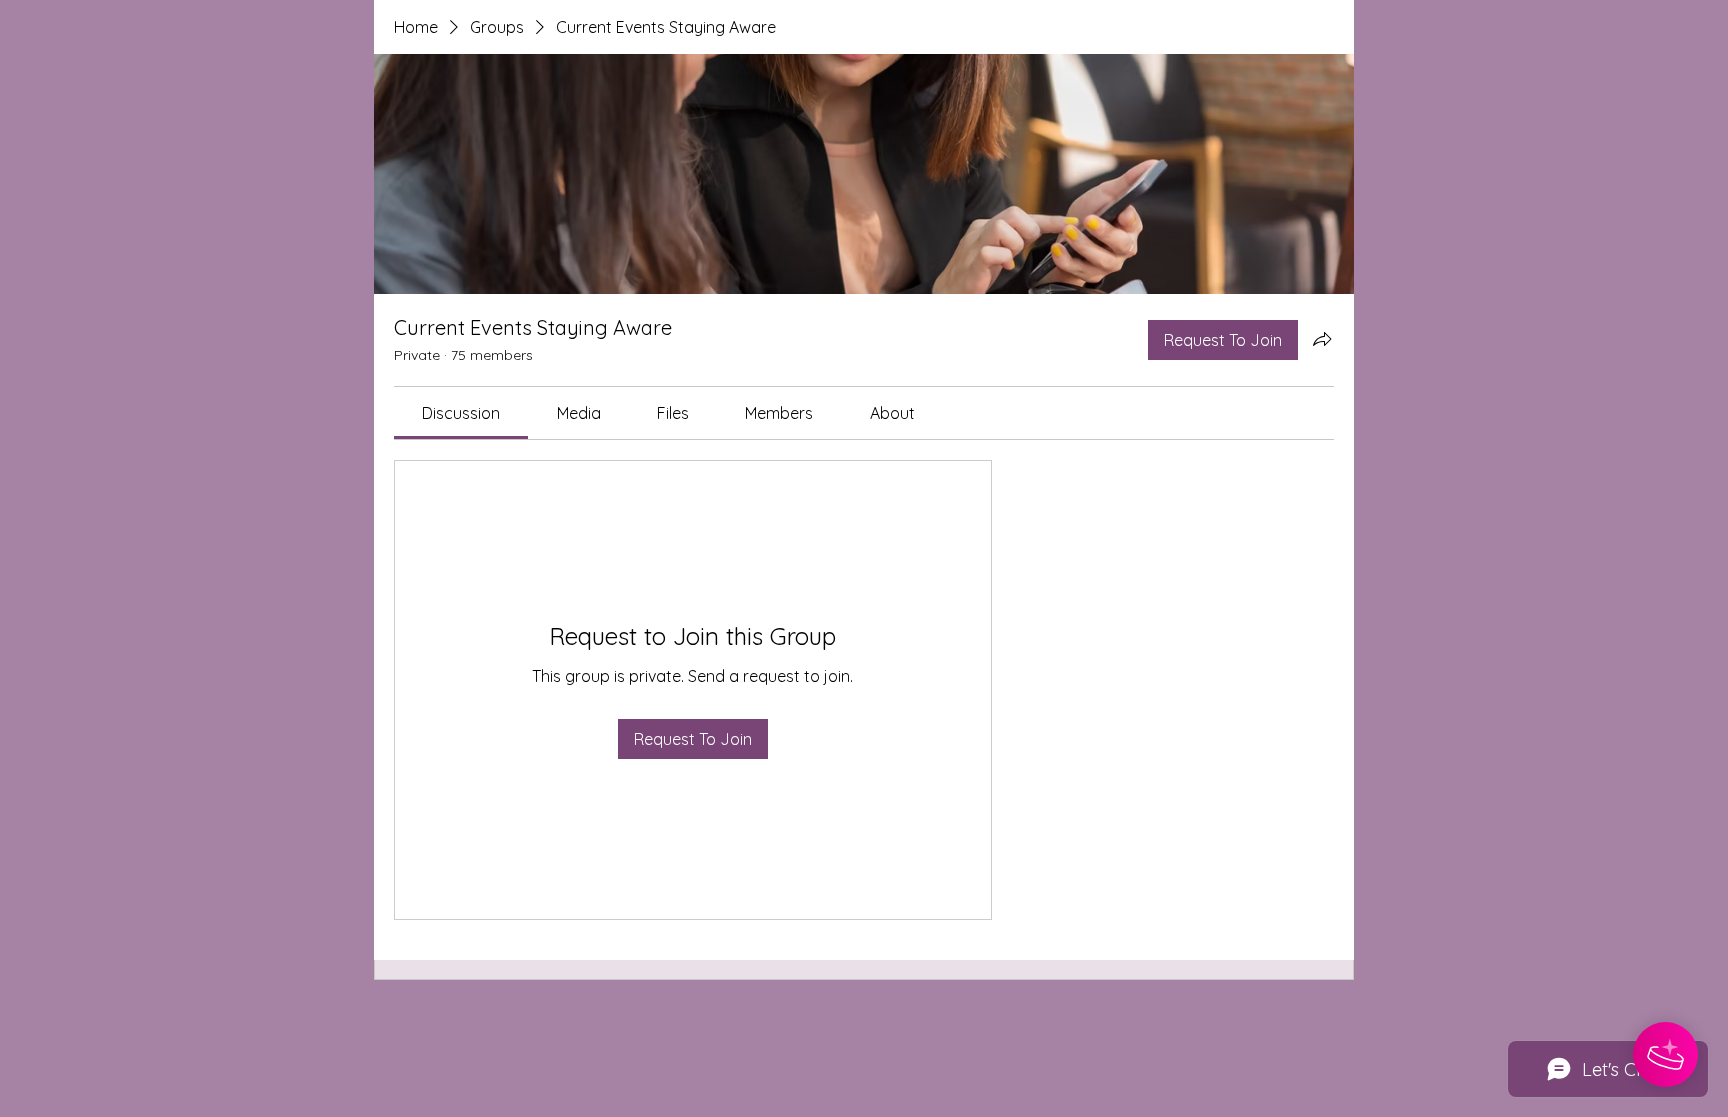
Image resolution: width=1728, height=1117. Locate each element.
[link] (461, 413)
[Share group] (1322, 339)
